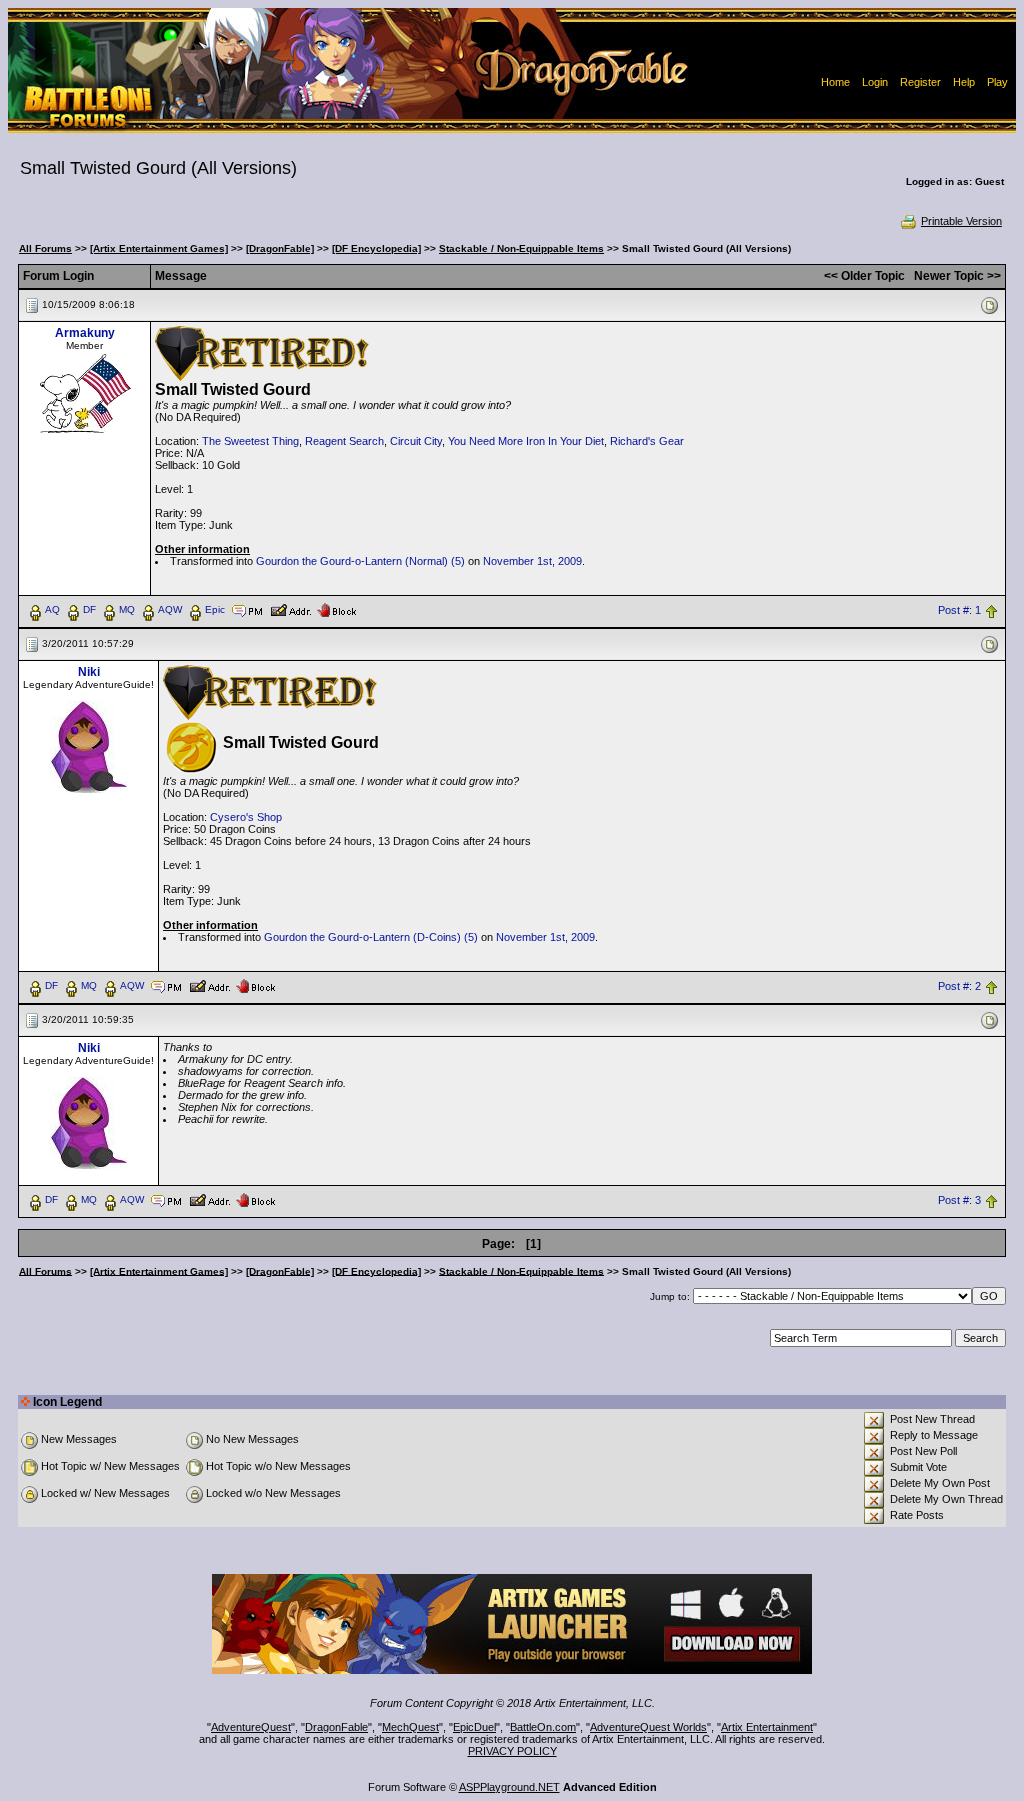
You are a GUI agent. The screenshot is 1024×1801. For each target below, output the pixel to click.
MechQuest (410, 1727)
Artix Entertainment (767, 1727)
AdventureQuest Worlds (648, 1727)
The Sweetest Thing (250, 441)
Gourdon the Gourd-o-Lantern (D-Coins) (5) (371, 937)
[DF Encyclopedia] (376, 248)
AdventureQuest (251, 1727)
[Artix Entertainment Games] (159, 248)
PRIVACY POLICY (512, 1751)
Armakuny (85, 333)
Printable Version (961, 221)
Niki (89, 672)
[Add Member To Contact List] (290, 609)
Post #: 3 (959, 1200)
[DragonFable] (280, 248)
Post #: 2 (959, 986)
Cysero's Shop (246, 817)
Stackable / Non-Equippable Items (521, 248)
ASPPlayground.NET (509, 1787)
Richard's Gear (647, 441)
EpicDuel (474, 1727)
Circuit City (416, 441)
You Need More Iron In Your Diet (526, 441)
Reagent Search (344, 441)
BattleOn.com (543, 1727)
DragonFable (336, 1727)
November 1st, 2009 (532, 561)
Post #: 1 (959, 610)
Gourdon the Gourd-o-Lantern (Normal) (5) (360, 561)
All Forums (45, 248)
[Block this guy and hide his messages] (336, 609)
